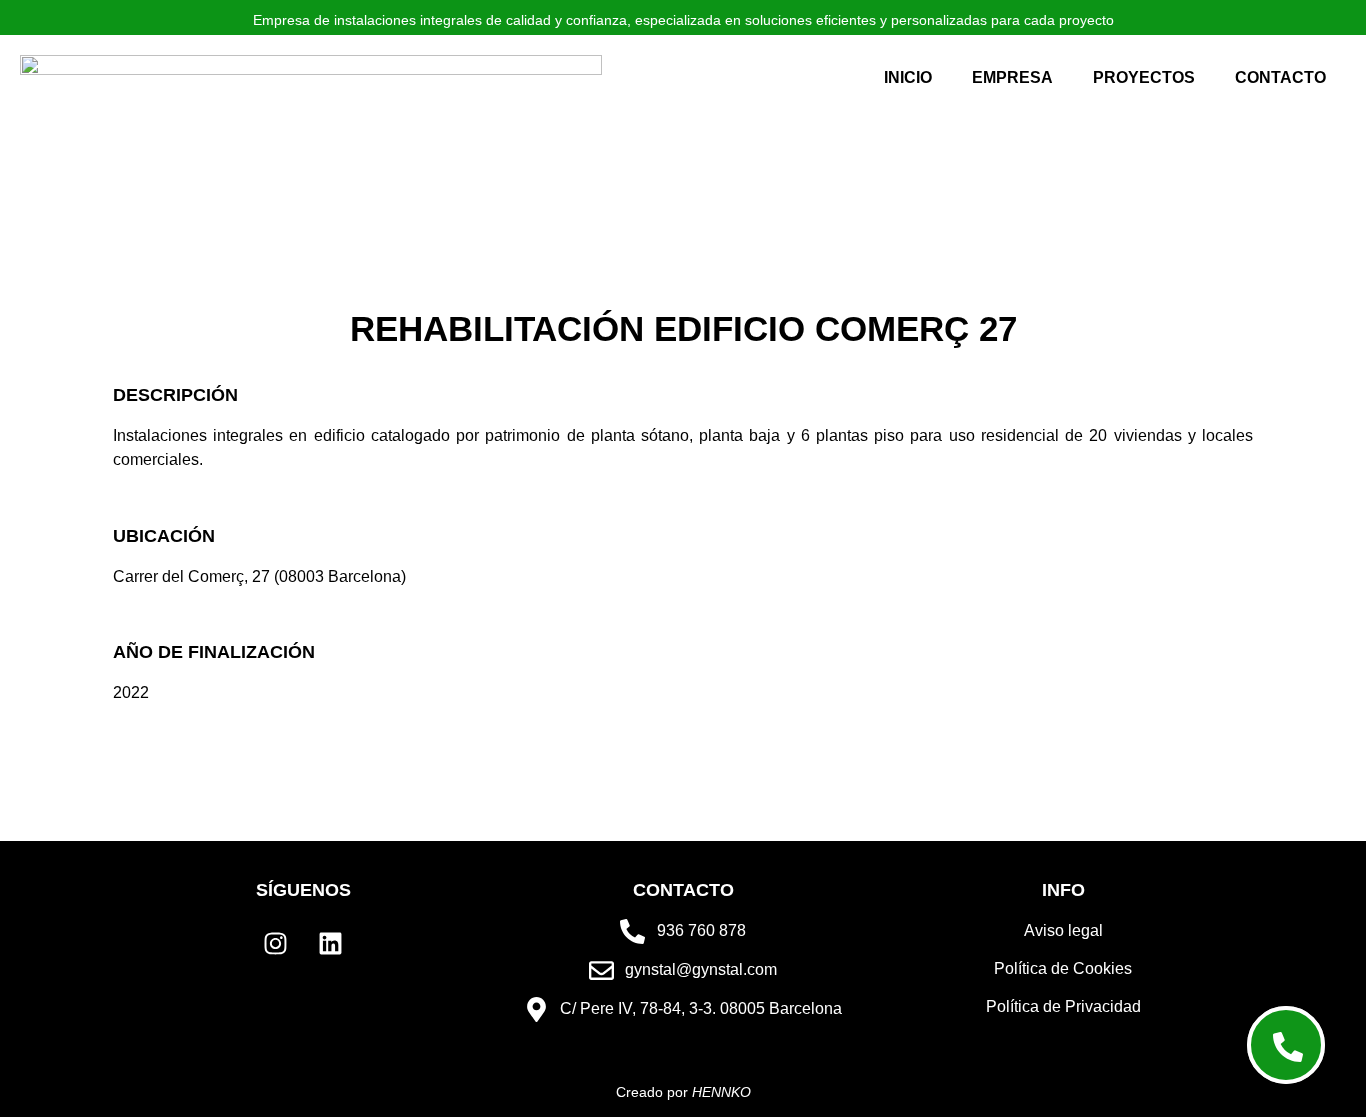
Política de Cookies (1063, 968)
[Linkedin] (331, 944)
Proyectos (1144, 77)
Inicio (908, 77)
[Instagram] (276, 944)
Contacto (1280, 77)
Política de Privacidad (1063, 1006)
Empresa (1012, 77)
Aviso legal (1063, 930)
